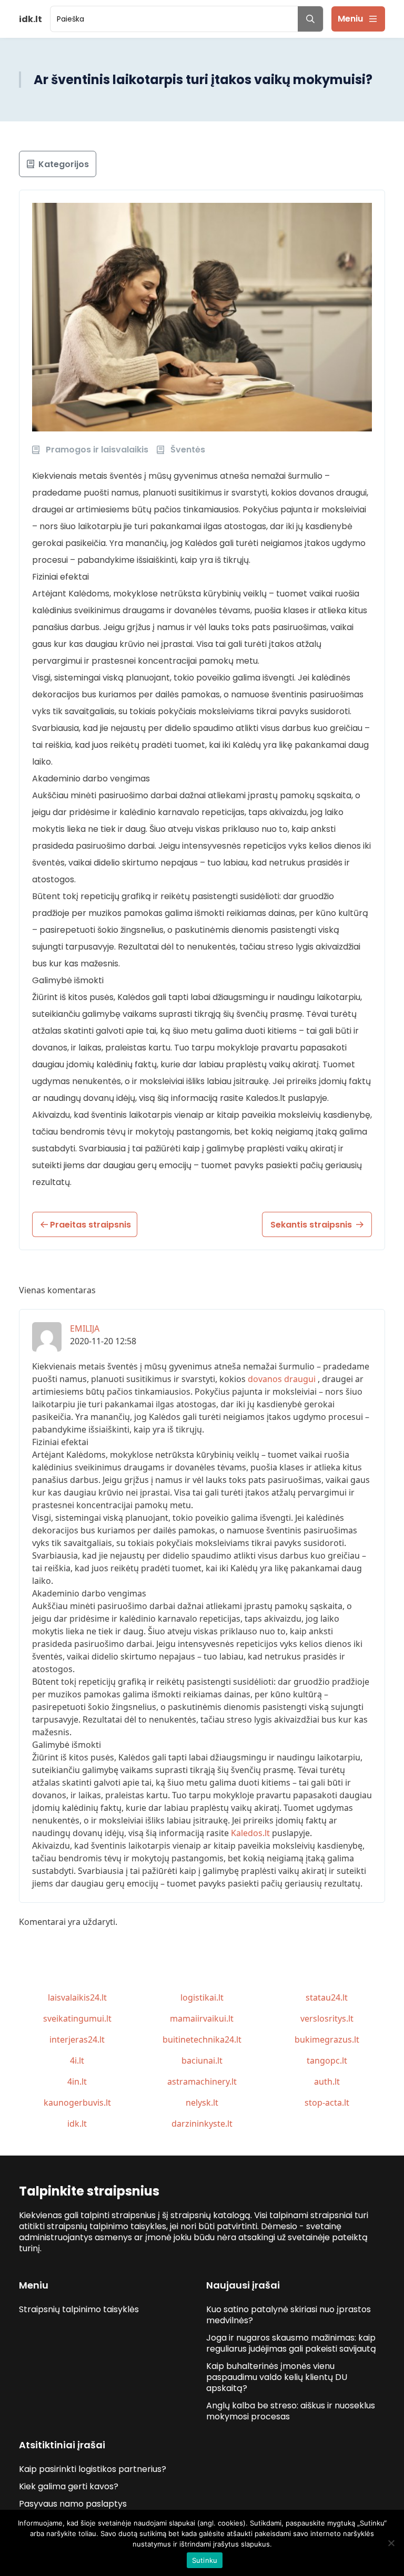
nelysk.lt (202, 2103)
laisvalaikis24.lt (77, 1997)
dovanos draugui (282, 1379)
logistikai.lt (202, 1997)
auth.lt (327, 2082)
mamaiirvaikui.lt (202, 2018)
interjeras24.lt (77, 2039)
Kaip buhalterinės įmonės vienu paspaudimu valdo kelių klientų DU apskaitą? (277, 2377)
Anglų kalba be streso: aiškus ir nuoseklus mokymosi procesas (291, 2411)
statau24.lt (327, 1997)
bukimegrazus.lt (327, 2039)
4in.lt (77, 2082)
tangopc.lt (327, 2060)
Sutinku (205, 2560)
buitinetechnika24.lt (202, 2039)
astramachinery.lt (202, 2082)
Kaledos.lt (250, 1833)
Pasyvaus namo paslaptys (73, 2504)
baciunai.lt (202, 2060)
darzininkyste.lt (202, 2124)
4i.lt (77, 2060)
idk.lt (77, 2124)
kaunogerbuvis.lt (77, 2103)
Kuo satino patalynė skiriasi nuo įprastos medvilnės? (289, 2315)
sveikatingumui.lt (77, 2018)
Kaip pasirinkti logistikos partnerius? (93, 2469)
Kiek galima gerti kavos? (69, 2486)
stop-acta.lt (327, 2103)
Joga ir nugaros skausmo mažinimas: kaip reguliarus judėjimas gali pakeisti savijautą (291, 2343)
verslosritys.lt (327, 2018)
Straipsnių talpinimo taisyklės (79, 2309)
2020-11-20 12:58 (103, 1341)
